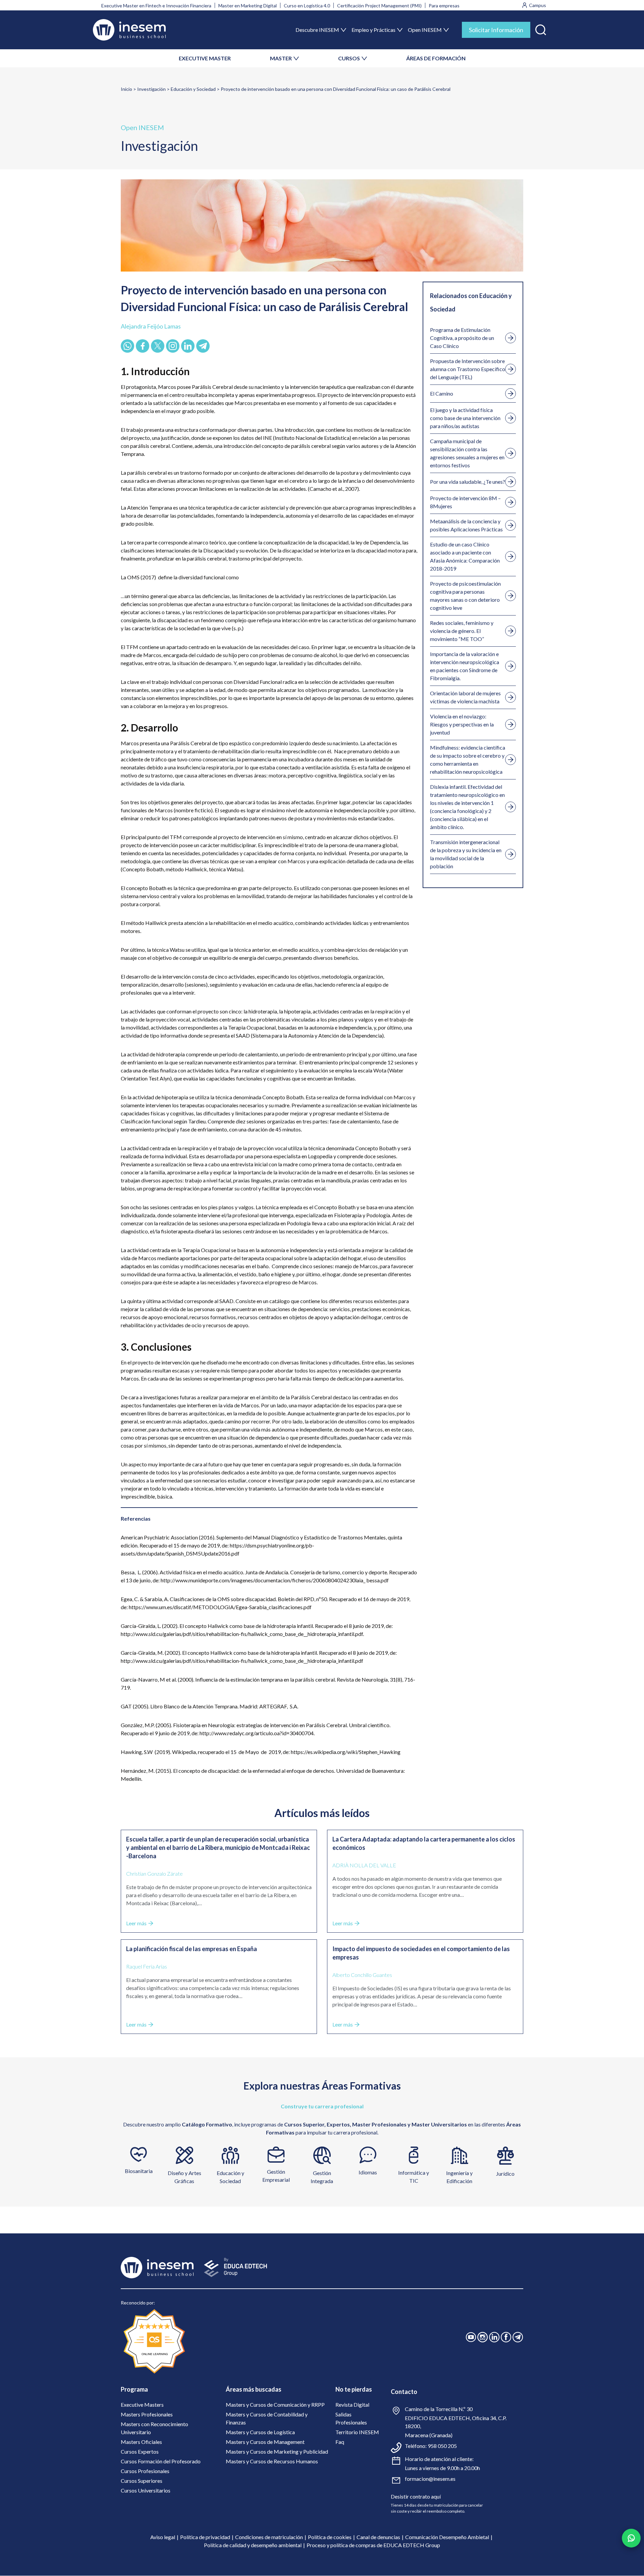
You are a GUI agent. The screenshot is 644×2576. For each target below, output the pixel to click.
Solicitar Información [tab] (496, 30)
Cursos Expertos (140, 2451)
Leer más (136, 1923)
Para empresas (444, 6)
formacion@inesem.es (430, 2479)
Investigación (151, 89)
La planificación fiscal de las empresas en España (192, 1949)
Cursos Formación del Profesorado (161, 2461)
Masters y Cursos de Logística (260, 2432)
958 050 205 (442, 2446)
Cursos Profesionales (145, 2471)
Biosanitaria (139, 2171)
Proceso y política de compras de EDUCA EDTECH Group (373, 2545)
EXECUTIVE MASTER (205, 58)
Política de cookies (330, 2537)
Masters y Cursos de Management (265, 2442)
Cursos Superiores (142, 2481)
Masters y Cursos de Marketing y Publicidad (277, 2451)
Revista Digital (352, 2405)
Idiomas (368, 2172)
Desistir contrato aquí (416, 2496)
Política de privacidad (205, 2537)
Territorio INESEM (357, 2432)
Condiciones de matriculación (269, 2537)
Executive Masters (142, 2405)
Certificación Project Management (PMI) (379, 6)
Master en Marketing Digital (248, 6)
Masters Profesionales (147, 2414)
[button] (541, 28)
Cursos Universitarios (146, 2490)
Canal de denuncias (378, 2537)
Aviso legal (163, 2537)
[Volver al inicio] (129, 30)
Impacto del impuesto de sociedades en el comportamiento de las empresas (421, 1953)
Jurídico (505, 2174)
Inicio (126, 89)
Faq (340, 2442)
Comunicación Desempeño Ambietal (447, 2537)
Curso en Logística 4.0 (307, 6)
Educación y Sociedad (193, 89)
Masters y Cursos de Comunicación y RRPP (275, 2405)
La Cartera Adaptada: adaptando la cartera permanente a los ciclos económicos (424, 1843)
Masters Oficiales (141, 2442)
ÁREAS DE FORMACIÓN (436, 58)
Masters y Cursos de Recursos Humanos (272, 2461)
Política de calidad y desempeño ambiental (253, 2545)
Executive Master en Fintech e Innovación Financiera (156, 6)
